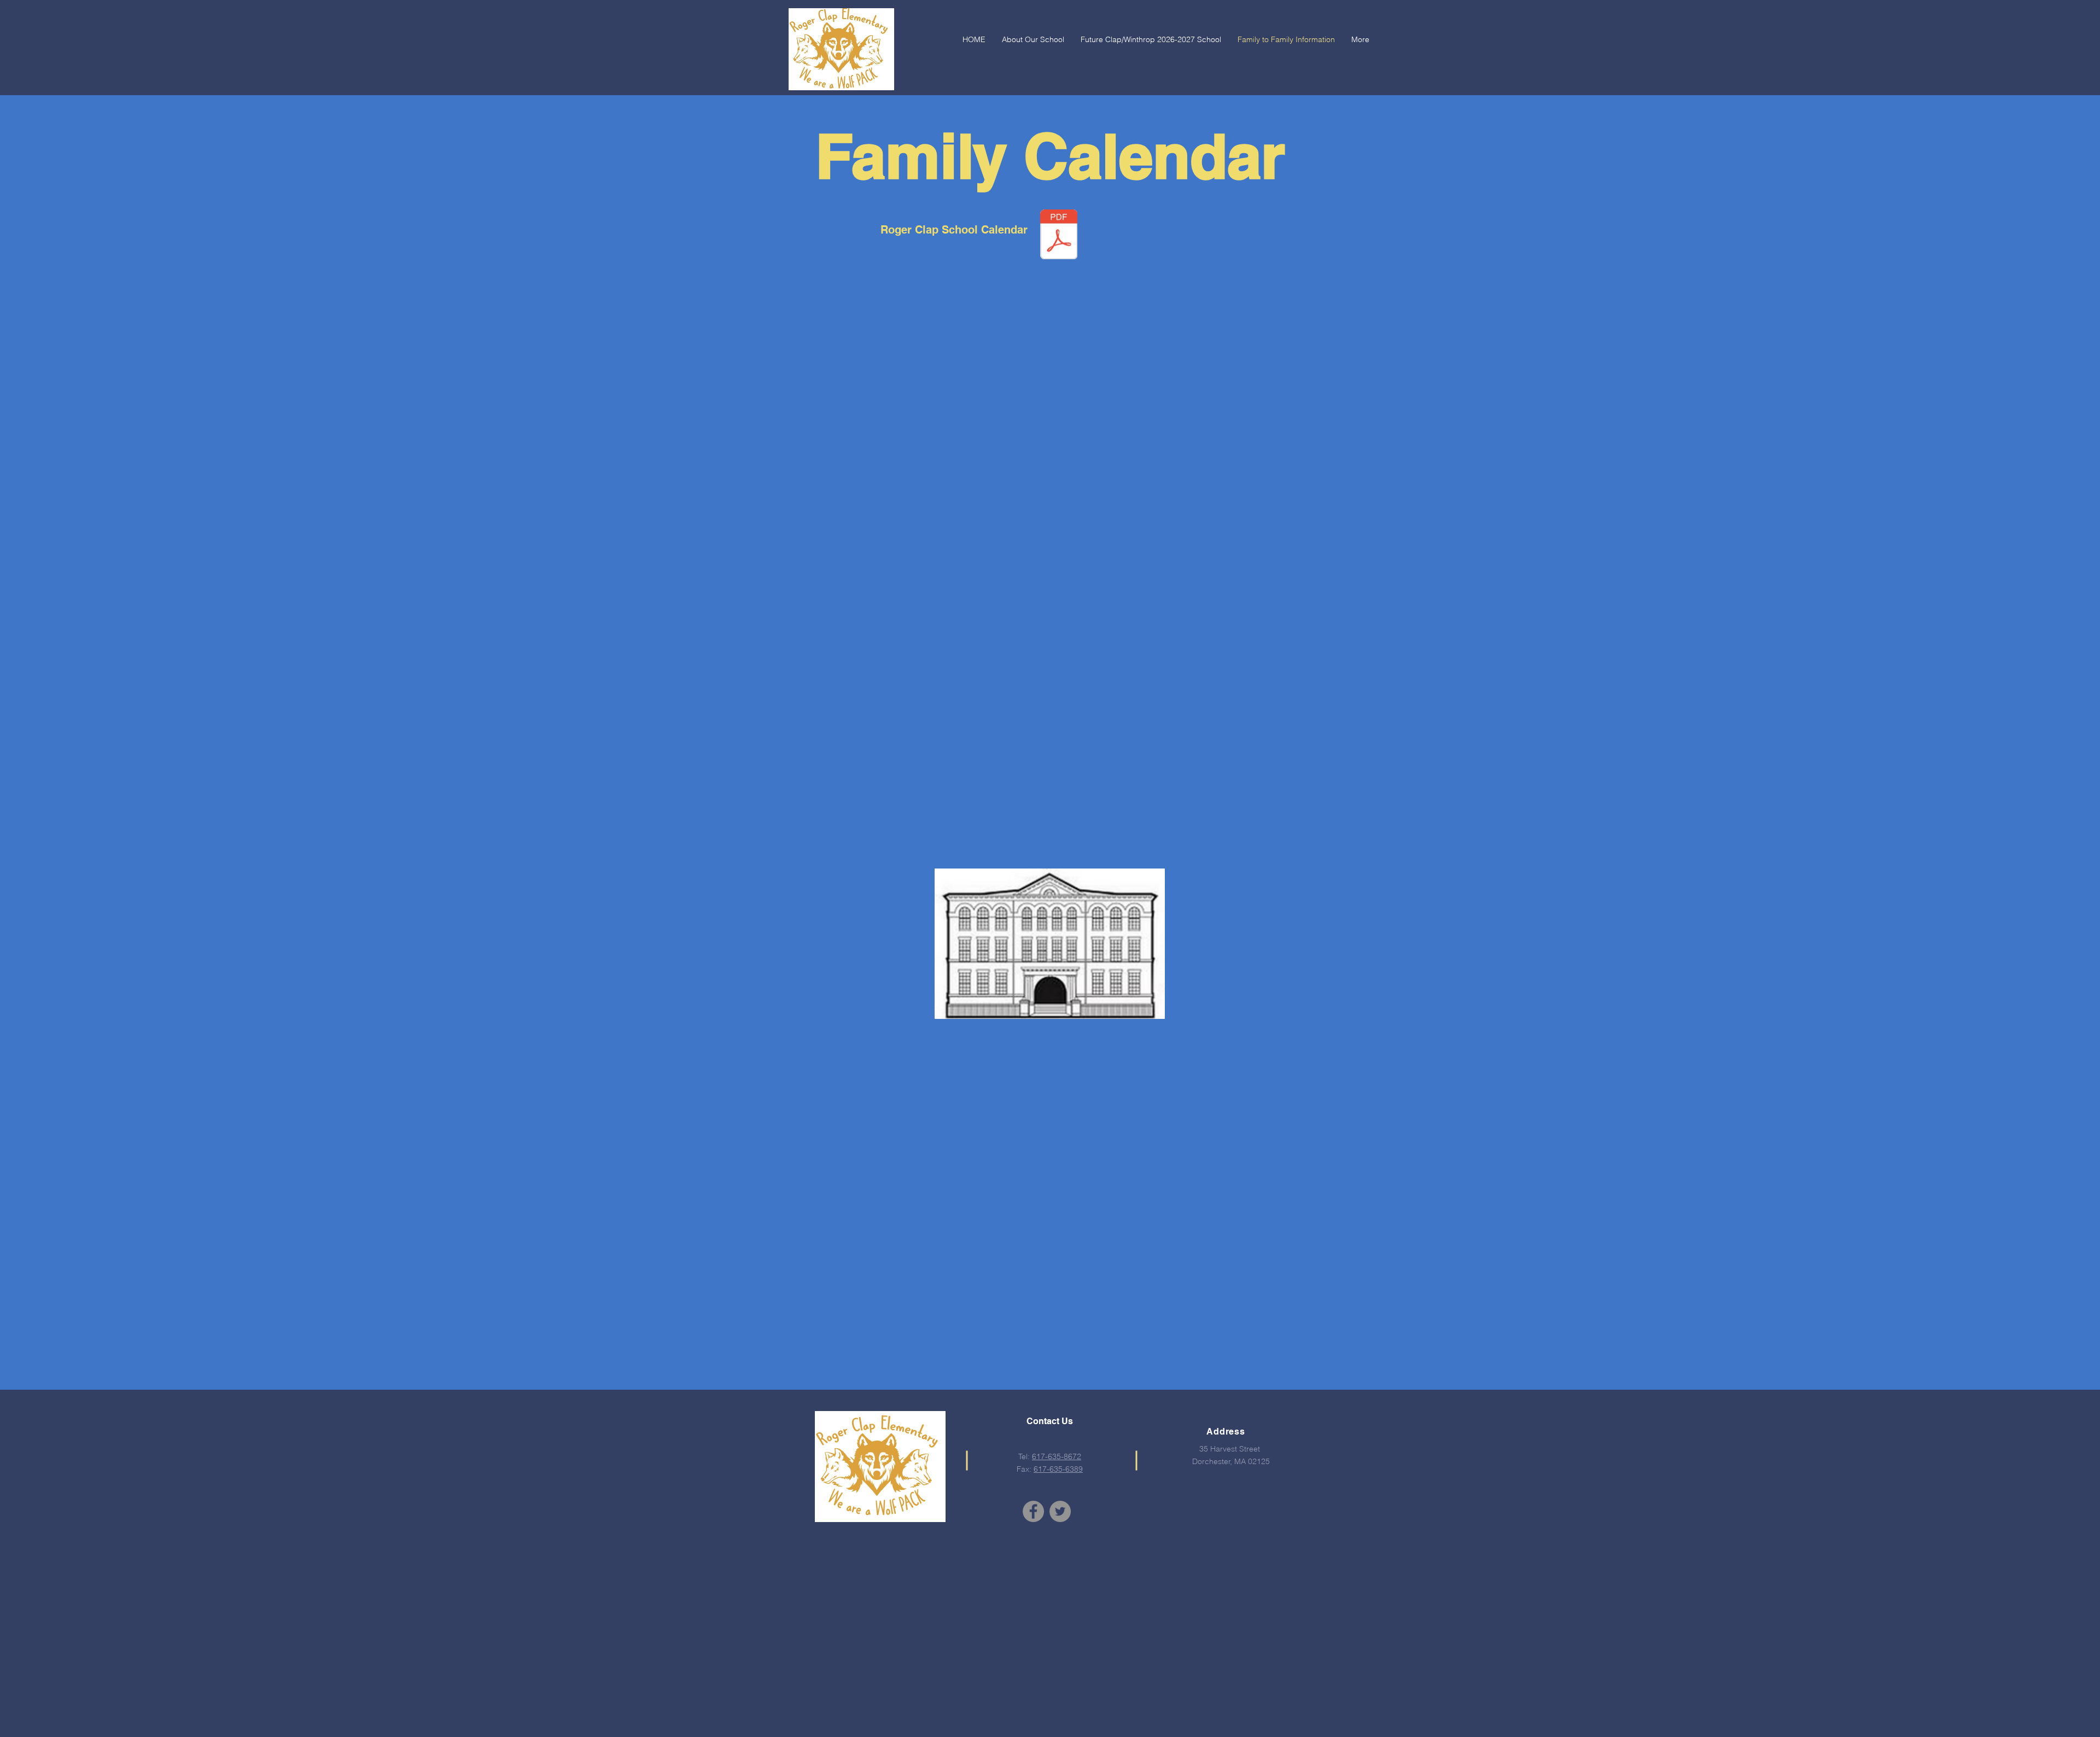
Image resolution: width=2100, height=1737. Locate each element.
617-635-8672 (1057, 1456)
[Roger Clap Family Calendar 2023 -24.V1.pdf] (1059, 236)
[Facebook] (1033, 1511)
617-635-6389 (1058, 1469)
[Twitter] (1060, 1511)
